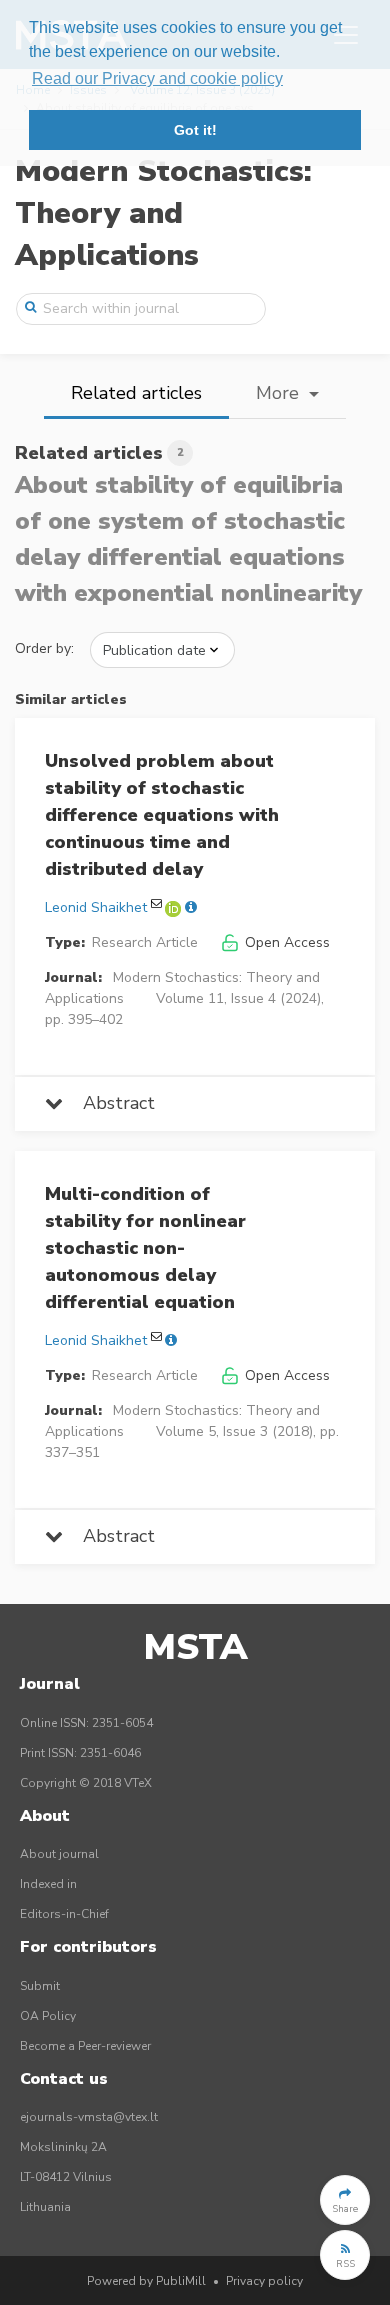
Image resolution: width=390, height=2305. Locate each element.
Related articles (136, 393)
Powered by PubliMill (146, 2281)
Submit (40, 1986)
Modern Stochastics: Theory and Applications (163, 213)
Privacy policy (264, 2281)
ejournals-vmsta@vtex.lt (89, 2117)
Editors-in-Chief (64, 1914)
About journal (59, 1854)
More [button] (280, 393)
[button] (345, 2200)
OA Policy (48, 2016)
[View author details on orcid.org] (175, 907)
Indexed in (48, 1884)
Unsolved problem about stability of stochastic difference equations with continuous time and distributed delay (162, 815)
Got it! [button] (195, 130)
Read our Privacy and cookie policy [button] (157, 78)
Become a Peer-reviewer (85, 2046)
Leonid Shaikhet (96, 907)
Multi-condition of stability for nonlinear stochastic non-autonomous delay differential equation (145, 1248)
